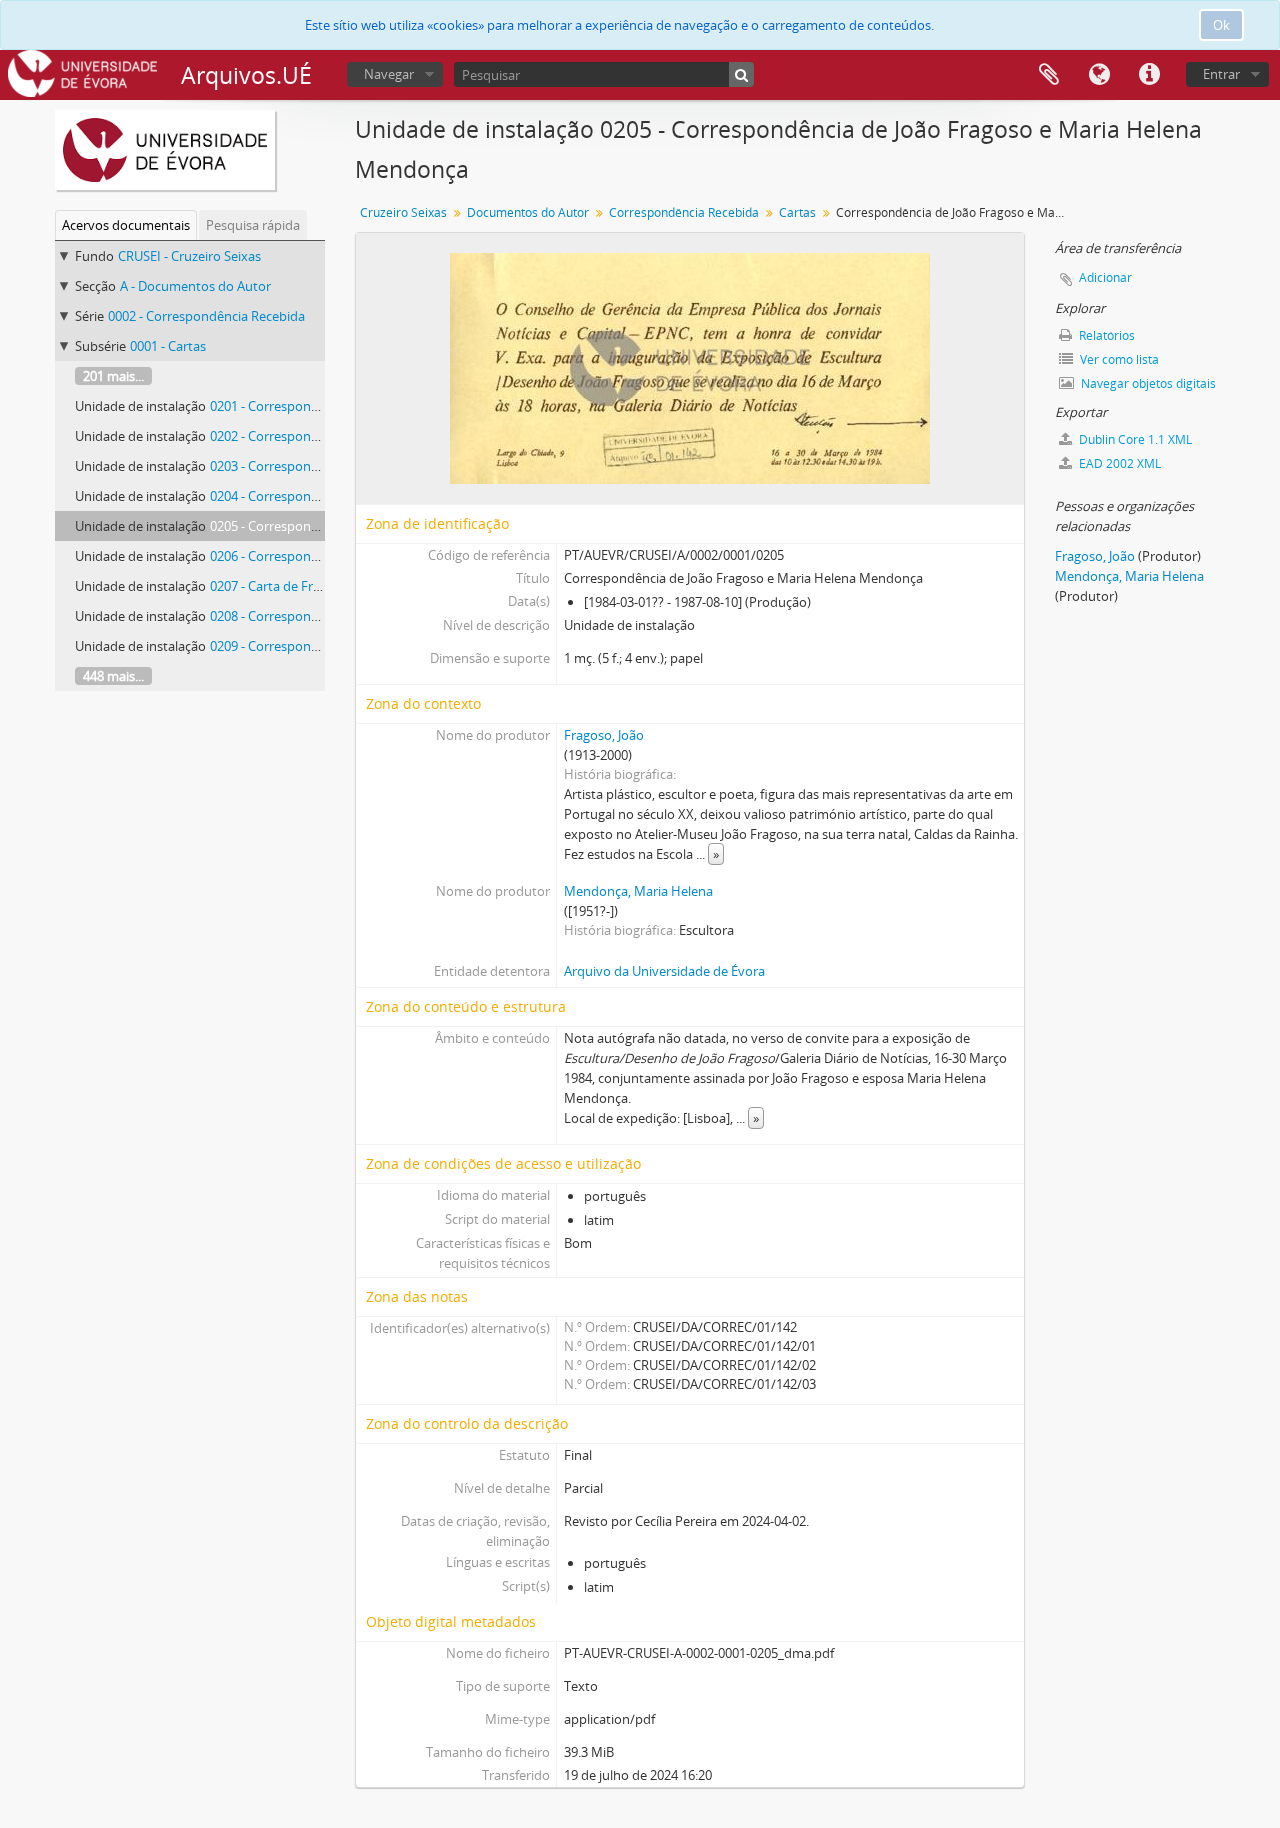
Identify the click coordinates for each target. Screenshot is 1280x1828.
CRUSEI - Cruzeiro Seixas (189, 256)
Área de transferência (1049, 75)
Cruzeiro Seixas (403, 212)
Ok (1221, 25)
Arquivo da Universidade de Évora (664, 971)
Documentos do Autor (528, 212)
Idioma (1099, 75)
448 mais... (113, 676)
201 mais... (113, 376)
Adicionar (1105, 277)
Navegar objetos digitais (1147, 383)
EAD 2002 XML (1118, 463)
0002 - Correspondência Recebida (206, 316)
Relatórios (1105, 335)
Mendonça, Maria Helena (638, 891)
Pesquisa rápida (253, 225)
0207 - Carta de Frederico (283, 586)
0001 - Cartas (168, 346)
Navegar (389, 74)
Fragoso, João (604, 735)
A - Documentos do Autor (195, 286)
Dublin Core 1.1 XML (1134, 439)
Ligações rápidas (1149, 75)
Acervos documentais (126, 225)
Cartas (797, 212)
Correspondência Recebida (684, 212)
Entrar (1221, 74)
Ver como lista (1118, 359)
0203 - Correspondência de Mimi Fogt (320, 466)
